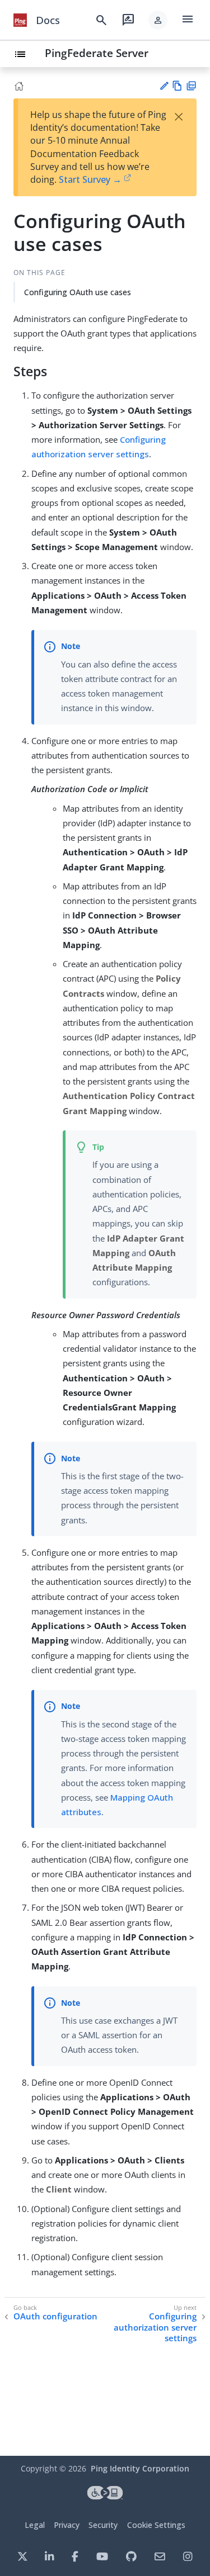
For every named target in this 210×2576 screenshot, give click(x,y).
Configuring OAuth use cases (78, 292)
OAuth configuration (55, 2316)
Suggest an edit (164, 86)
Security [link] (103, 2525)
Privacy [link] (67, 2525)
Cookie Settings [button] (156, 2525)
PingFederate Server (97, 53)
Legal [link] (35, 2525)
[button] (158, 20)
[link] (20, 20)
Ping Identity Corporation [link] (140, 2468)
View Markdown (177, 86)
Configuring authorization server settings (155, 2327)
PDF (191, 86)
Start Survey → (90, 179)
